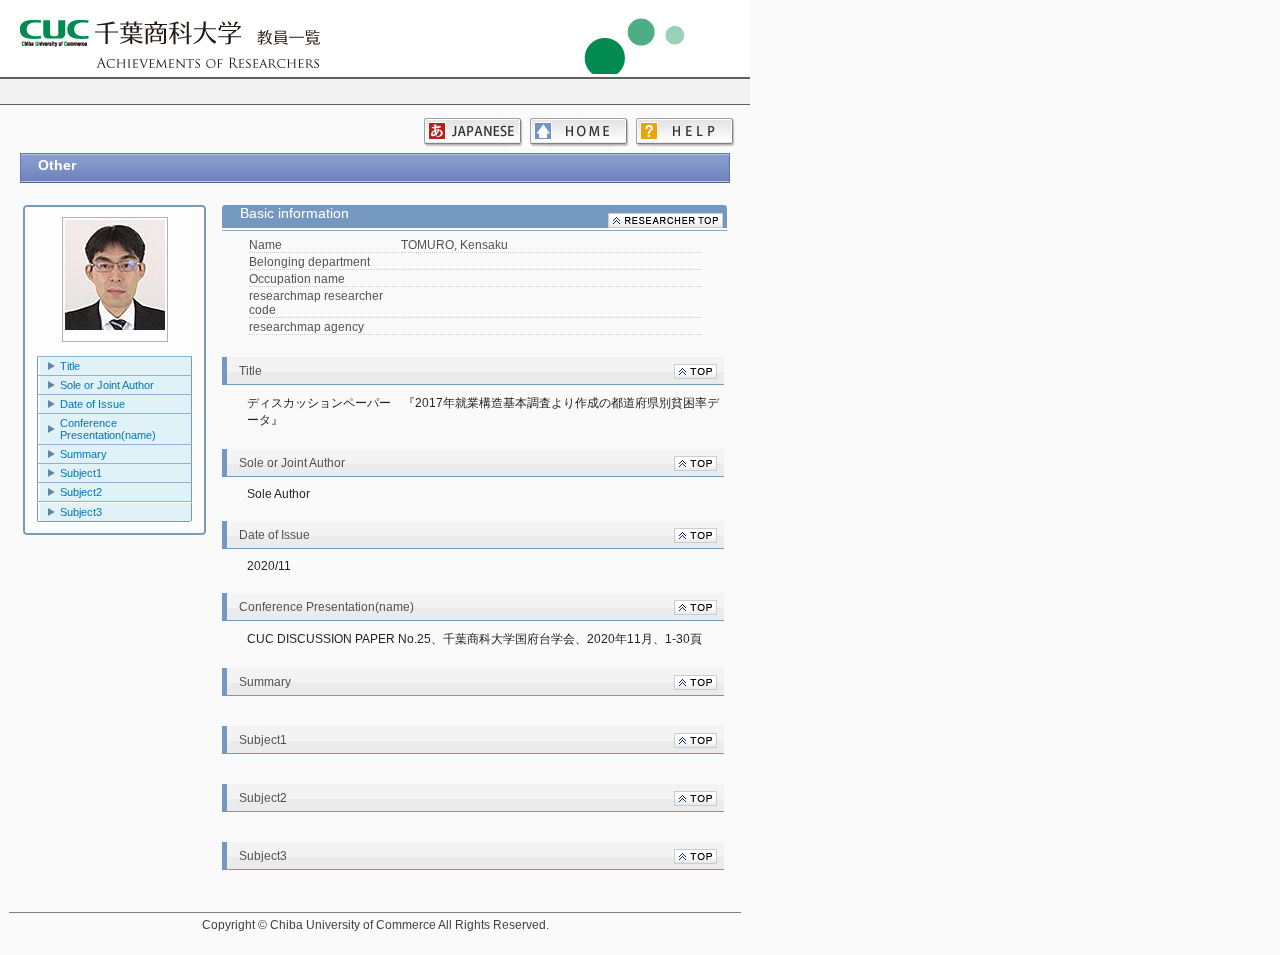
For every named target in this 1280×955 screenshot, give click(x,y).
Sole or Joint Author (107, 385)
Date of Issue (92, 404)
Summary (83, 454)
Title (70, 366)
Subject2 (81, 492)
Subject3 (81, 512)
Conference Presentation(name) (108, 429)
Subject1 (81, 473)
